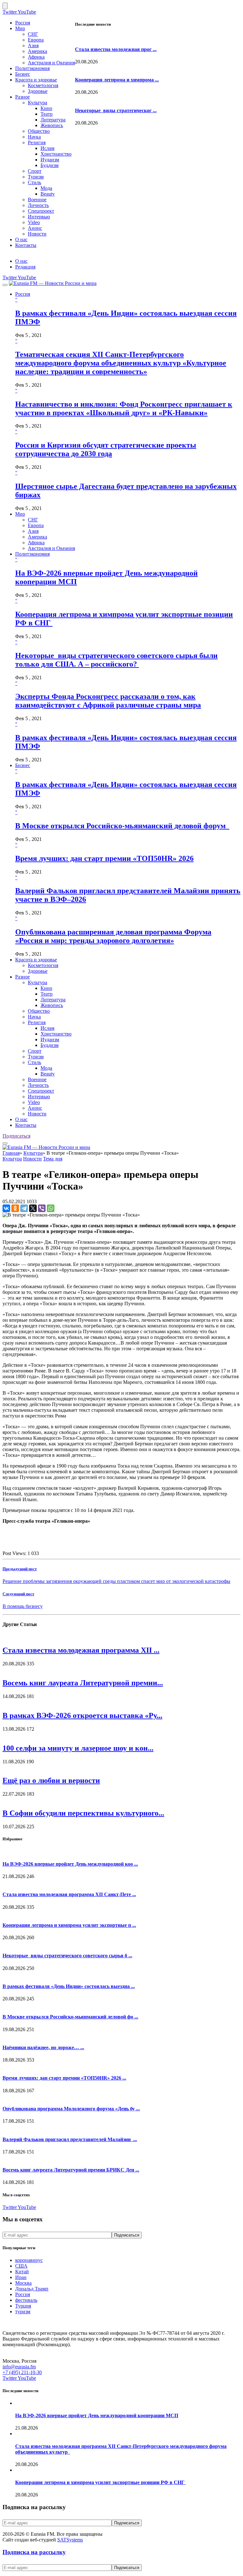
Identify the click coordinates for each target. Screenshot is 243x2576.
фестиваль (26, 2300)
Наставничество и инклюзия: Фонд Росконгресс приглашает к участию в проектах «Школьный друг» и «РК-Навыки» (124, 408)
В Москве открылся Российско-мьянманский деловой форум (122, 826)
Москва (23, 2283)
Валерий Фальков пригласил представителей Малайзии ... (70, 2139)
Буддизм (50, 165)
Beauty (48, 194)
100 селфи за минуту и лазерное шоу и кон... (78, 1748)
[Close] (5, 6)
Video (34, 222)
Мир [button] (20, 514)
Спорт (35, 171)
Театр (47, 114)
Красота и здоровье (36, 80)
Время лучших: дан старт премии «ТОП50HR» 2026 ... (64, 2078)
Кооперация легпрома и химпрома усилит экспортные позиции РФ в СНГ (100, 2482)
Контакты (26, 245)
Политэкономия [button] (32, 554)
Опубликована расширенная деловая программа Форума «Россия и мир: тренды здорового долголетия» (113, 936)
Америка (37, 51)
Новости (37, 234)
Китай (22, 2272)
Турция (23, 2306)
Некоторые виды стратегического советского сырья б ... (67, 1956)
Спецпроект (41, 211)
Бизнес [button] (23, 765)
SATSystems (70, 2540)
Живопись (52, 125)
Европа (36, 40)
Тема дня (53, 1159)
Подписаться (16, 1136)
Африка (36, 57)
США (21, 2266)
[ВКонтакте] (6, 1208)
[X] (33, 1208)
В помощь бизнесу (23, 1606)
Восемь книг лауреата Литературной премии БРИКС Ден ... (71, 2170)
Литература (53, 120)
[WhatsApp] (51, 1208)
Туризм (36, 177)
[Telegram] (24, 1208)
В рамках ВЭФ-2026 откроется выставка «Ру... (82, 1715)
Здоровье (38, 91)
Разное (22, 97)
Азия (33, 45)
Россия (23, 23)
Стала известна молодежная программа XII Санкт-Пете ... (69, 1894)
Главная (11, 1153)
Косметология (43, 85)
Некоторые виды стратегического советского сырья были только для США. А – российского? (116, 660)
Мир (20, 28)
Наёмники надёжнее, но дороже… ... (43, 2047)
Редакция (25, 267)
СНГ (33, 34)
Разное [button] (22, 977)
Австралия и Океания (51, 63)
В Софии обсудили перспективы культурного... (83, 1813)
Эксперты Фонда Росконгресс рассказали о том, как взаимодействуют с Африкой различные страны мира (108, 701)
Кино (46, 108)
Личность (38, 205)
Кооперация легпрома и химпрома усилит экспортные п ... (69, 1925)
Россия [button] (23, 294)
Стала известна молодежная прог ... (116, 49)
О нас (21, 239)
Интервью (39, 217)
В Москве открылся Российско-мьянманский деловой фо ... (70, 2017)
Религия (37, 142)
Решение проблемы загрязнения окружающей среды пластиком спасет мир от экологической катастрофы (116, 1581)
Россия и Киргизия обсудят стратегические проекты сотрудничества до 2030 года (106, 449)
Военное (37, 200)
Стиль (34, 182)
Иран (21, 2277)
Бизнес (23, 74)
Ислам (47, 148)
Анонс (35, 228)
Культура (37, 103)
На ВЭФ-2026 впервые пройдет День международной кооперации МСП (97, 2415)
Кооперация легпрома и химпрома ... (117, 80)
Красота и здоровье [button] (36, 960)
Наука (34, 137)
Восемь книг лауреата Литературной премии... (83, 1683)
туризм (23, 2311)
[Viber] (42, 1208)
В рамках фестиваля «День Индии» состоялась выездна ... (69, 1986)
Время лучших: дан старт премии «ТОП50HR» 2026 (104, 858)
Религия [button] (37, 1022)
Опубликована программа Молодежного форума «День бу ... (71, 2109)
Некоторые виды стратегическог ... (116, 110)
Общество (39, 131)
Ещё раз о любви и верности (51, 1780)
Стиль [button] (34, 1062)
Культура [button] (37, 982)
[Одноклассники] (15, 1208)
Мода (46, 188)
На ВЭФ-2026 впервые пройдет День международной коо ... (70, 1864)
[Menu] (5, 285)
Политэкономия (32, 68)
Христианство (56, 154)
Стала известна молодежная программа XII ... (81, 1650)
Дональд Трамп (32, 2289)
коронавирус (29, 2260)
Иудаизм (50, 160)
